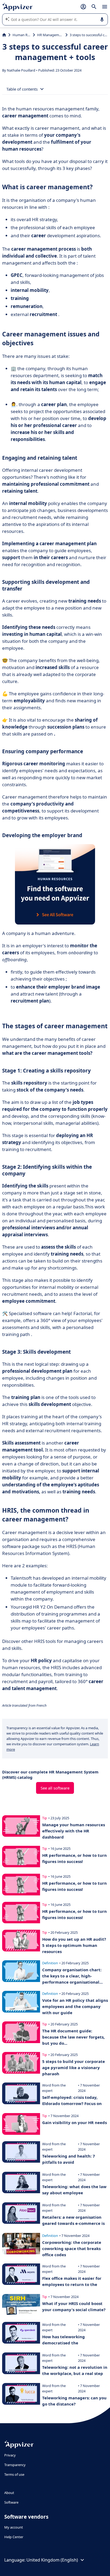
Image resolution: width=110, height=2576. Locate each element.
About (9, 2493)
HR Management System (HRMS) (50, 35)
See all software (55, 1788)
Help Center (14, 2537)
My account (14, 2527)
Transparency (15, 2465)
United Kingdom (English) (52, 2560)
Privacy (10, 2455)
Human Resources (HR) (22, 35)
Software (11, 2502)
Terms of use (14, 2474)
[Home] (4, 35)
